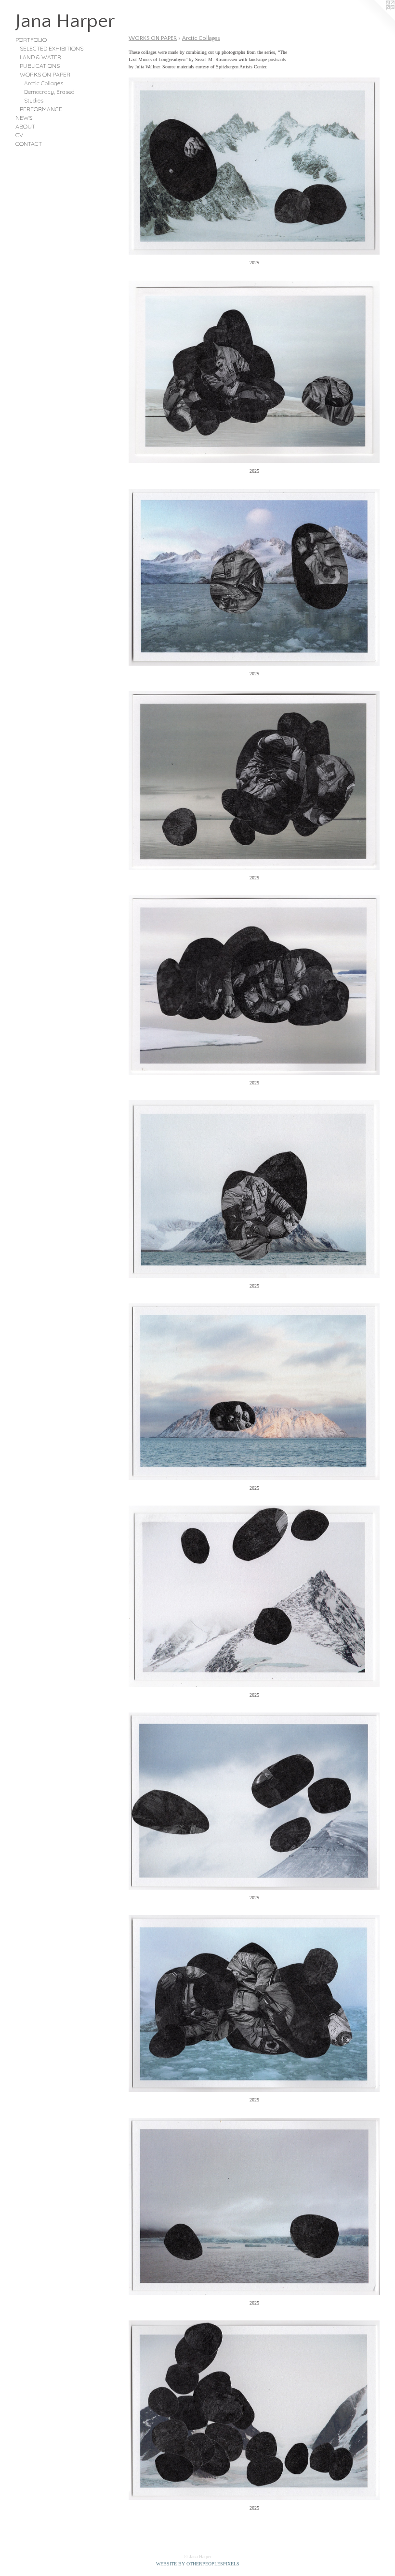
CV (19, 135)
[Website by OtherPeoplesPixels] (376, 19)
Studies (34, 100)
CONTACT (29, 144)
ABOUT (25, 126)
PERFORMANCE (41, 109)
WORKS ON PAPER (45, 74)
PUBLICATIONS (40, 66)
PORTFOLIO (31, 40)
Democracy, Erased (49, 92)
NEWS (24, 118)
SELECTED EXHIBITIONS (52, 48)
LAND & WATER (40, 57)
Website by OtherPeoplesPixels (198, 2564)
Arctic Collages (44, 83)
